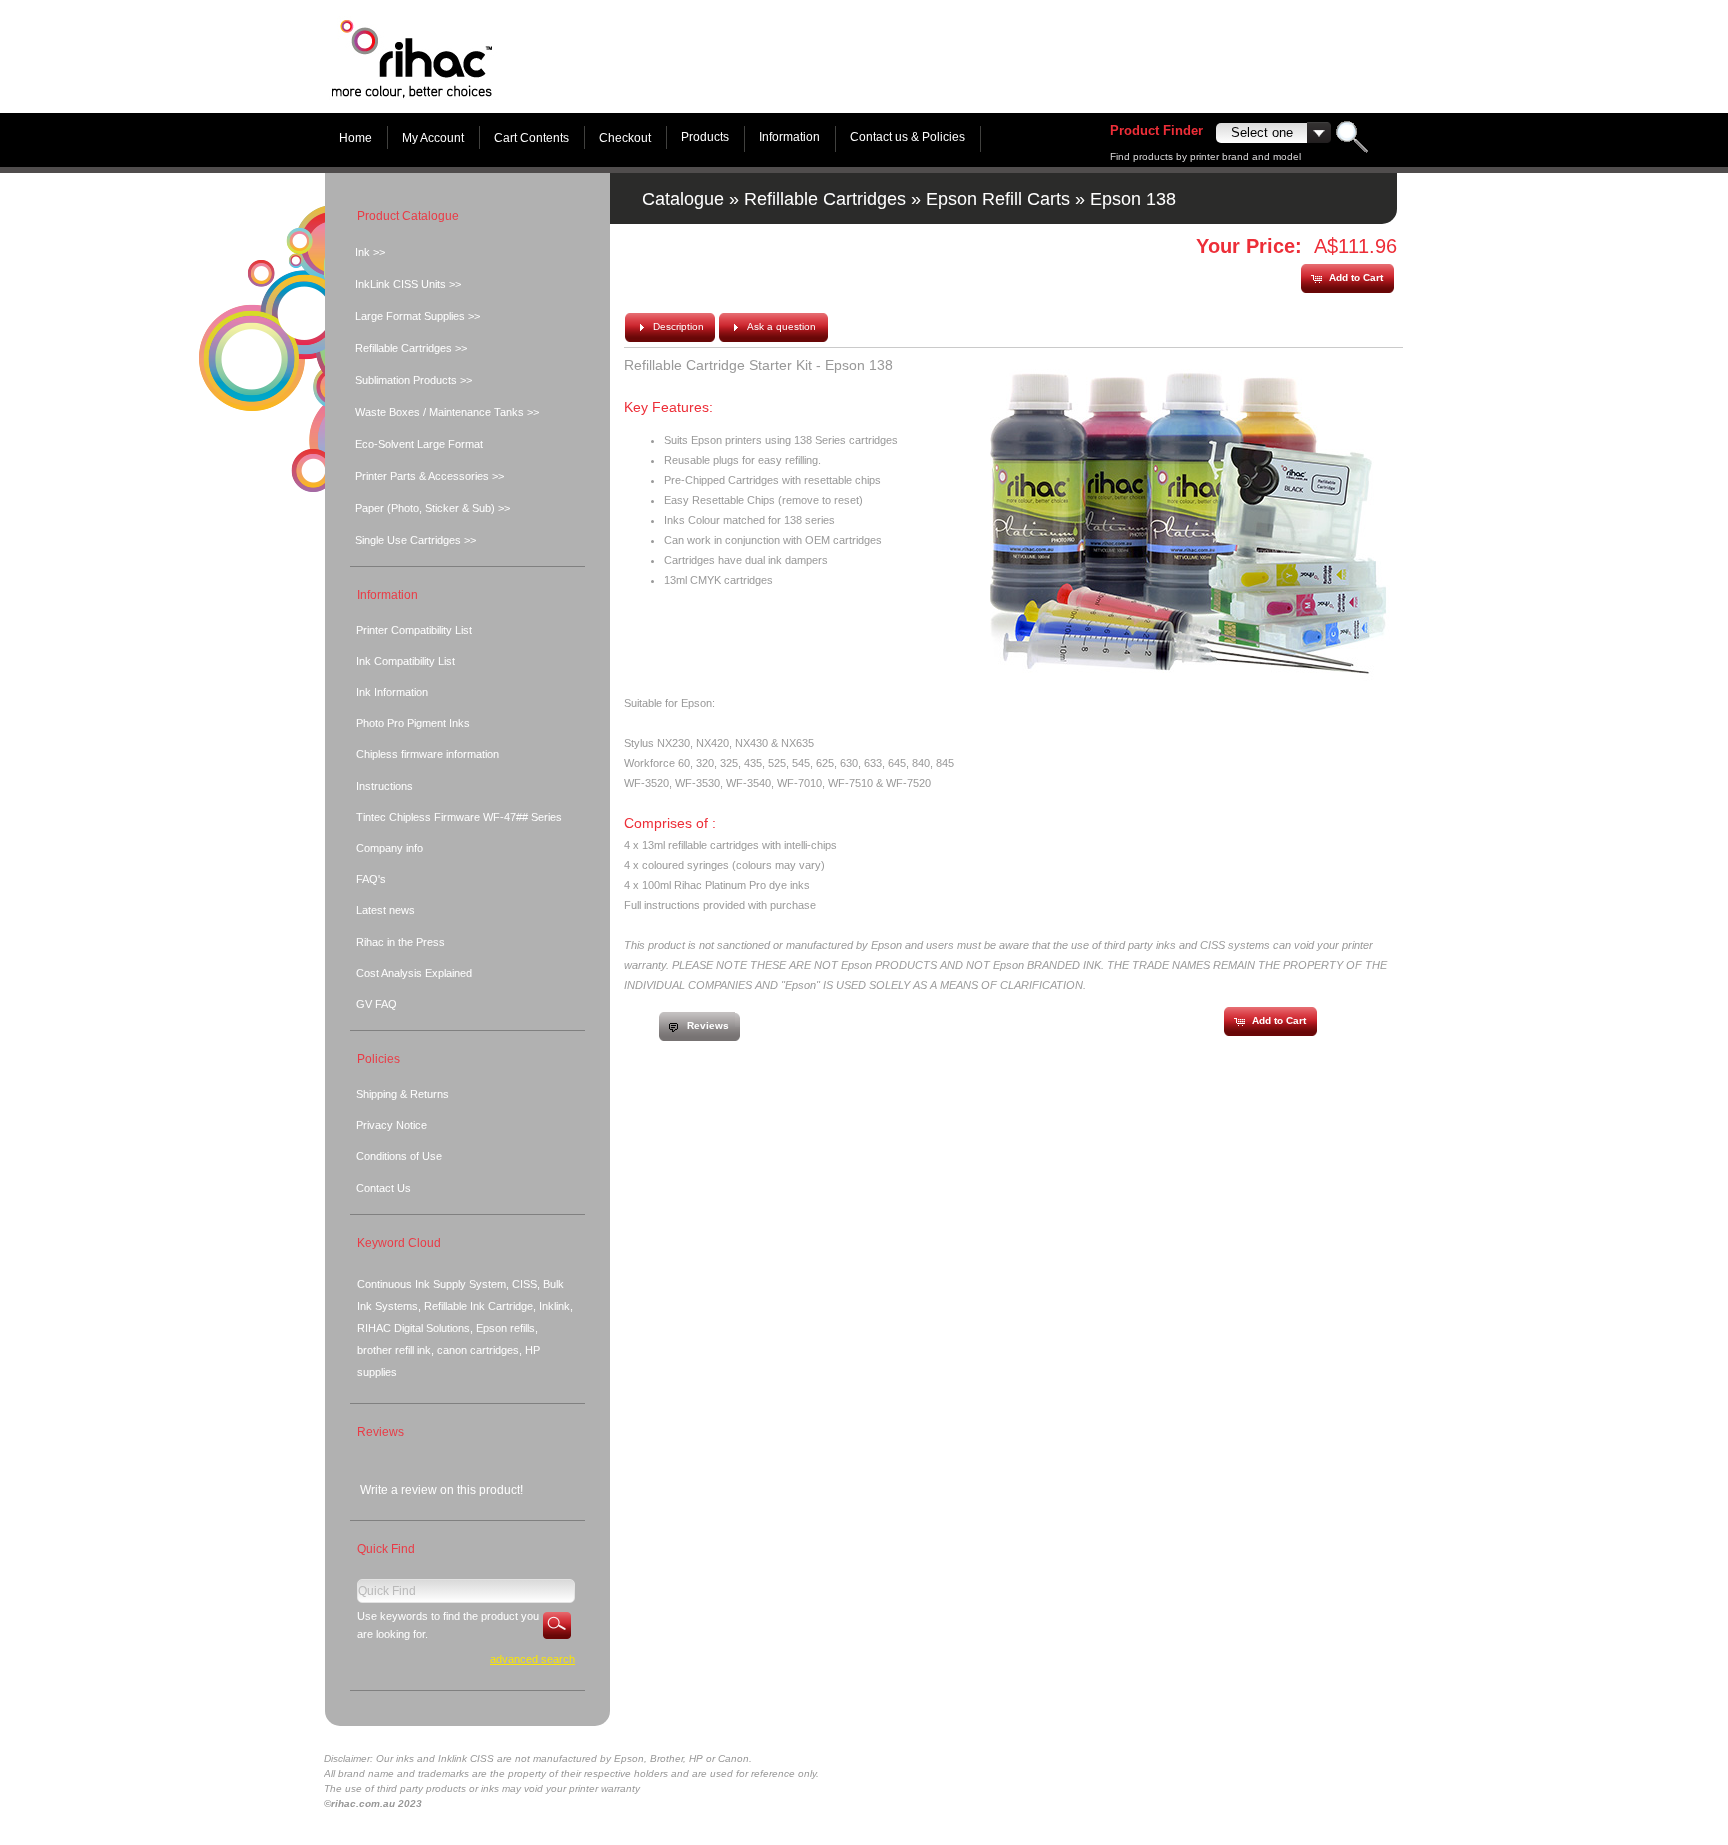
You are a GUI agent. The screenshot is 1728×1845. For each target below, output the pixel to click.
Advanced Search (532, 1659)
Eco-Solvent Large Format (419, 444)
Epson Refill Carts (998, 199)
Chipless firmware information (427, 754)
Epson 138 (1133, 199)
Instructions (384, 786)
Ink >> (370, 252)
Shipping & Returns (402, 1094)
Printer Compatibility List (414, 630)
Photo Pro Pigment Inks (413, 723)
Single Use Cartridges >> (415, 540)
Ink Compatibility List (405, 661)
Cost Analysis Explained (414, 973)
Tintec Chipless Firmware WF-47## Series (459, 817)
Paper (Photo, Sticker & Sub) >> (432, 508)
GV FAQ (376, 1004)
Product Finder (1156, 130)
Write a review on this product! (441, 1490)
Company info (389, 848)
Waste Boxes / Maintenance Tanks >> (447, 412)
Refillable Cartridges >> (411, 348)
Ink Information (392, 692)
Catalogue (683, 199)
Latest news (385, 910)
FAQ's (371, 879)
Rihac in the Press (400, 942)
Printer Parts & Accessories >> (429, 476)
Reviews (380, 1432)
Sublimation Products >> (413, 380)
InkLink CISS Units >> (408, 284)
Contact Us (383, 1188)
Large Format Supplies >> (417, 316)
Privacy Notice (391, 1125)
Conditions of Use (399, 1156)
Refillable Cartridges (825, 199)
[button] (1347, 278)
